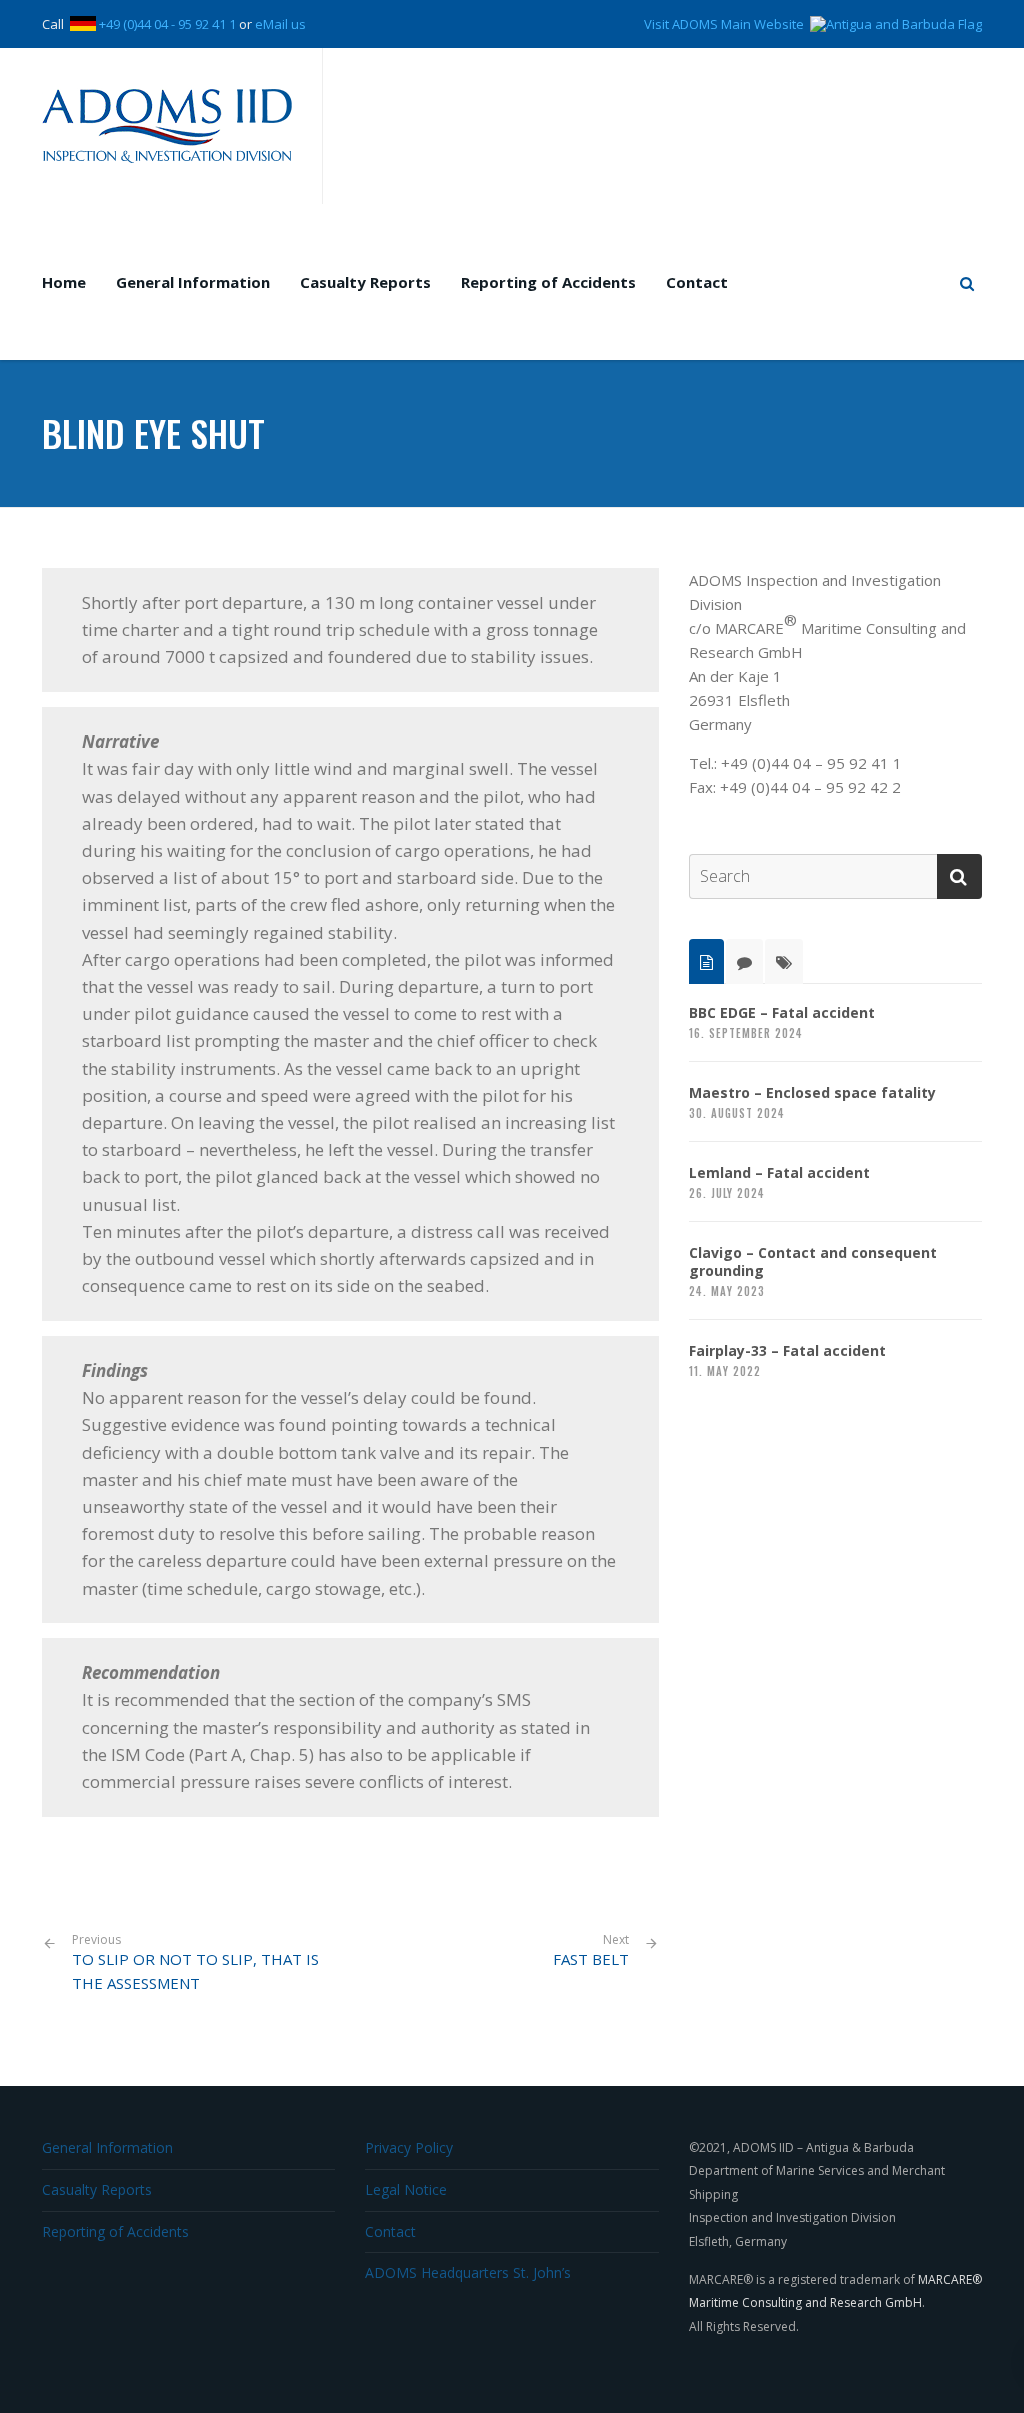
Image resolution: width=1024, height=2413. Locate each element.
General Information (193, 282)
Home (64, 282)
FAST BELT (591, 1959)
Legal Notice (406, 2189)
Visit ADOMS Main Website (727, 24)
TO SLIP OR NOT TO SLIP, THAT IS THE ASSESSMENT (195, 1963)
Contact (697, 282)
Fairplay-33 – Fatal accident (787, 1351)
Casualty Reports (365, 282)
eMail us (280, 24)
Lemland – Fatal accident (779, 1173)
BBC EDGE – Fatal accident (782, 1013)
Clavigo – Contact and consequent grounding (813, 1262)
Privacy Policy (409, 2147)
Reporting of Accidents (548, 282)
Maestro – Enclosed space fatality (812, 1093)
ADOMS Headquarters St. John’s (468, 2272)
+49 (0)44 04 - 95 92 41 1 (167, 24)
